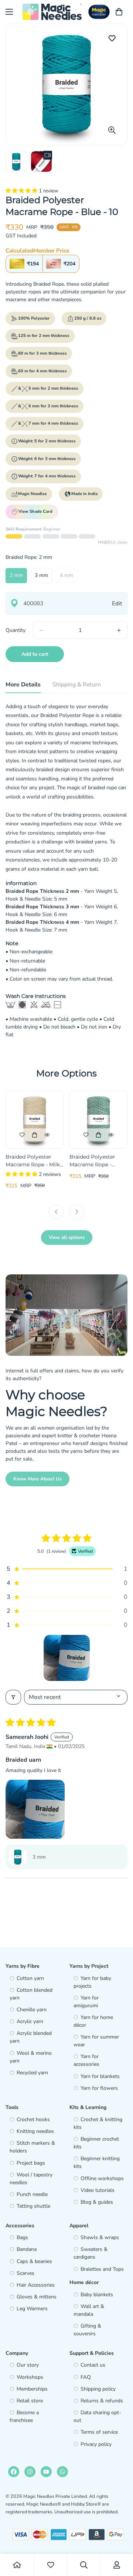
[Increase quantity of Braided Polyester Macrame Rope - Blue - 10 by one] (119, 630)
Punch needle (32, 2194)
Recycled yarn (32, 2073)
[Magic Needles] (52, 12)
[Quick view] (47, 1135)
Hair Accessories (36, 2285)
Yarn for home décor (93, 2021)
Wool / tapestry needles (31, 2179)
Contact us (93, 2365)
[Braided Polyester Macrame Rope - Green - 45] (98, 1120)
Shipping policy (98, 2389)
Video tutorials (98, 2190)
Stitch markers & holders (32, 2147)
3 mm (43, 577)
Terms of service (99, 2432)
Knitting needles (35, 2131)
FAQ (86, 2377)
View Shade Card (35, 511)
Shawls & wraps (100, 2237)
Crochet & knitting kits (98, 2123)
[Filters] (13, 1697)
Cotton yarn (30, 1978)
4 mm (69, 577)
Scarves (25, 2273)
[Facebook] (14, 2472)
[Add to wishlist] (112, 39)
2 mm (18, 577)
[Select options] (35, 1135)
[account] (117, 2565)
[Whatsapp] (62, 2472)
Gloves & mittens (37, 2297)
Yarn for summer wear (96, 2041)
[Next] (77, 1212)
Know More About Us (37, 1479)
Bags (22, 2237)
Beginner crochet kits (96, 2143)
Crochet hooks (33, 2119)
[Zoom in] (112, 130)
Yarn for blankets (100, 2076)
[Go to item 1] (67, 1658)
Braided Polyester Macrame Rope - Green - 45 (92, 1161)
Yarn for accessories (86, 2060)
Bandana (27, 2249)
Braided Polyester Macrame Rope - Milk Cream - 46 (33, 1161)
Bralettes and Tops (102, 2269)
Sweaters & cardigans (91, 2253)
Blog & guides (97, 2202)
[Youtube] (46, 2472)
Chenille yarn (32, 2010)
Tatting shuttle (33, 2206)
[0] (119, 12)
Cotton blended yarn (31, 1994)
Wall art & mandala (89, 2310)
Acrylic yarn (30, 2021)
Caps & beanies (34, 2261)
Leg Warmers (32, 2309)
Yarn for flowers (99, 2088)
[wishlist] (51, 2565)
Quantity (16, 630)
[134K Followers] (30, 2472)
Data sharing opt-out (97, 2416)
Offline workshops (102, 2178)
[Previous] (56, 1212)
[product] (17, 2565)
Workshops (30, 2377)
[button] (22, 191)
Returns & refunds (102, 2401)
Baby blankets (97, 2295)
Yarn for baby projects (92, 1982)
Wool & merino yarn (31, 2057)
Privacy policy (96, 2444)
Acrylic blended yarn (31, 2037)
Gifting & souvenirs (87, 2330)
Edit (117, 603)
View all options (67, 1237)
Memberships (32, 2389)
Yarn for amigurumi (86, 2002)
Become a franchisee (24, 2416)
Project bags (31, 2163)
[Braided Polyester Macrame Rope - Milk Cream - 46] (35, 1120)
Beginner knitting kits (97, 2162)
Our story (28, 2365)
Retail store (30, 2401)
